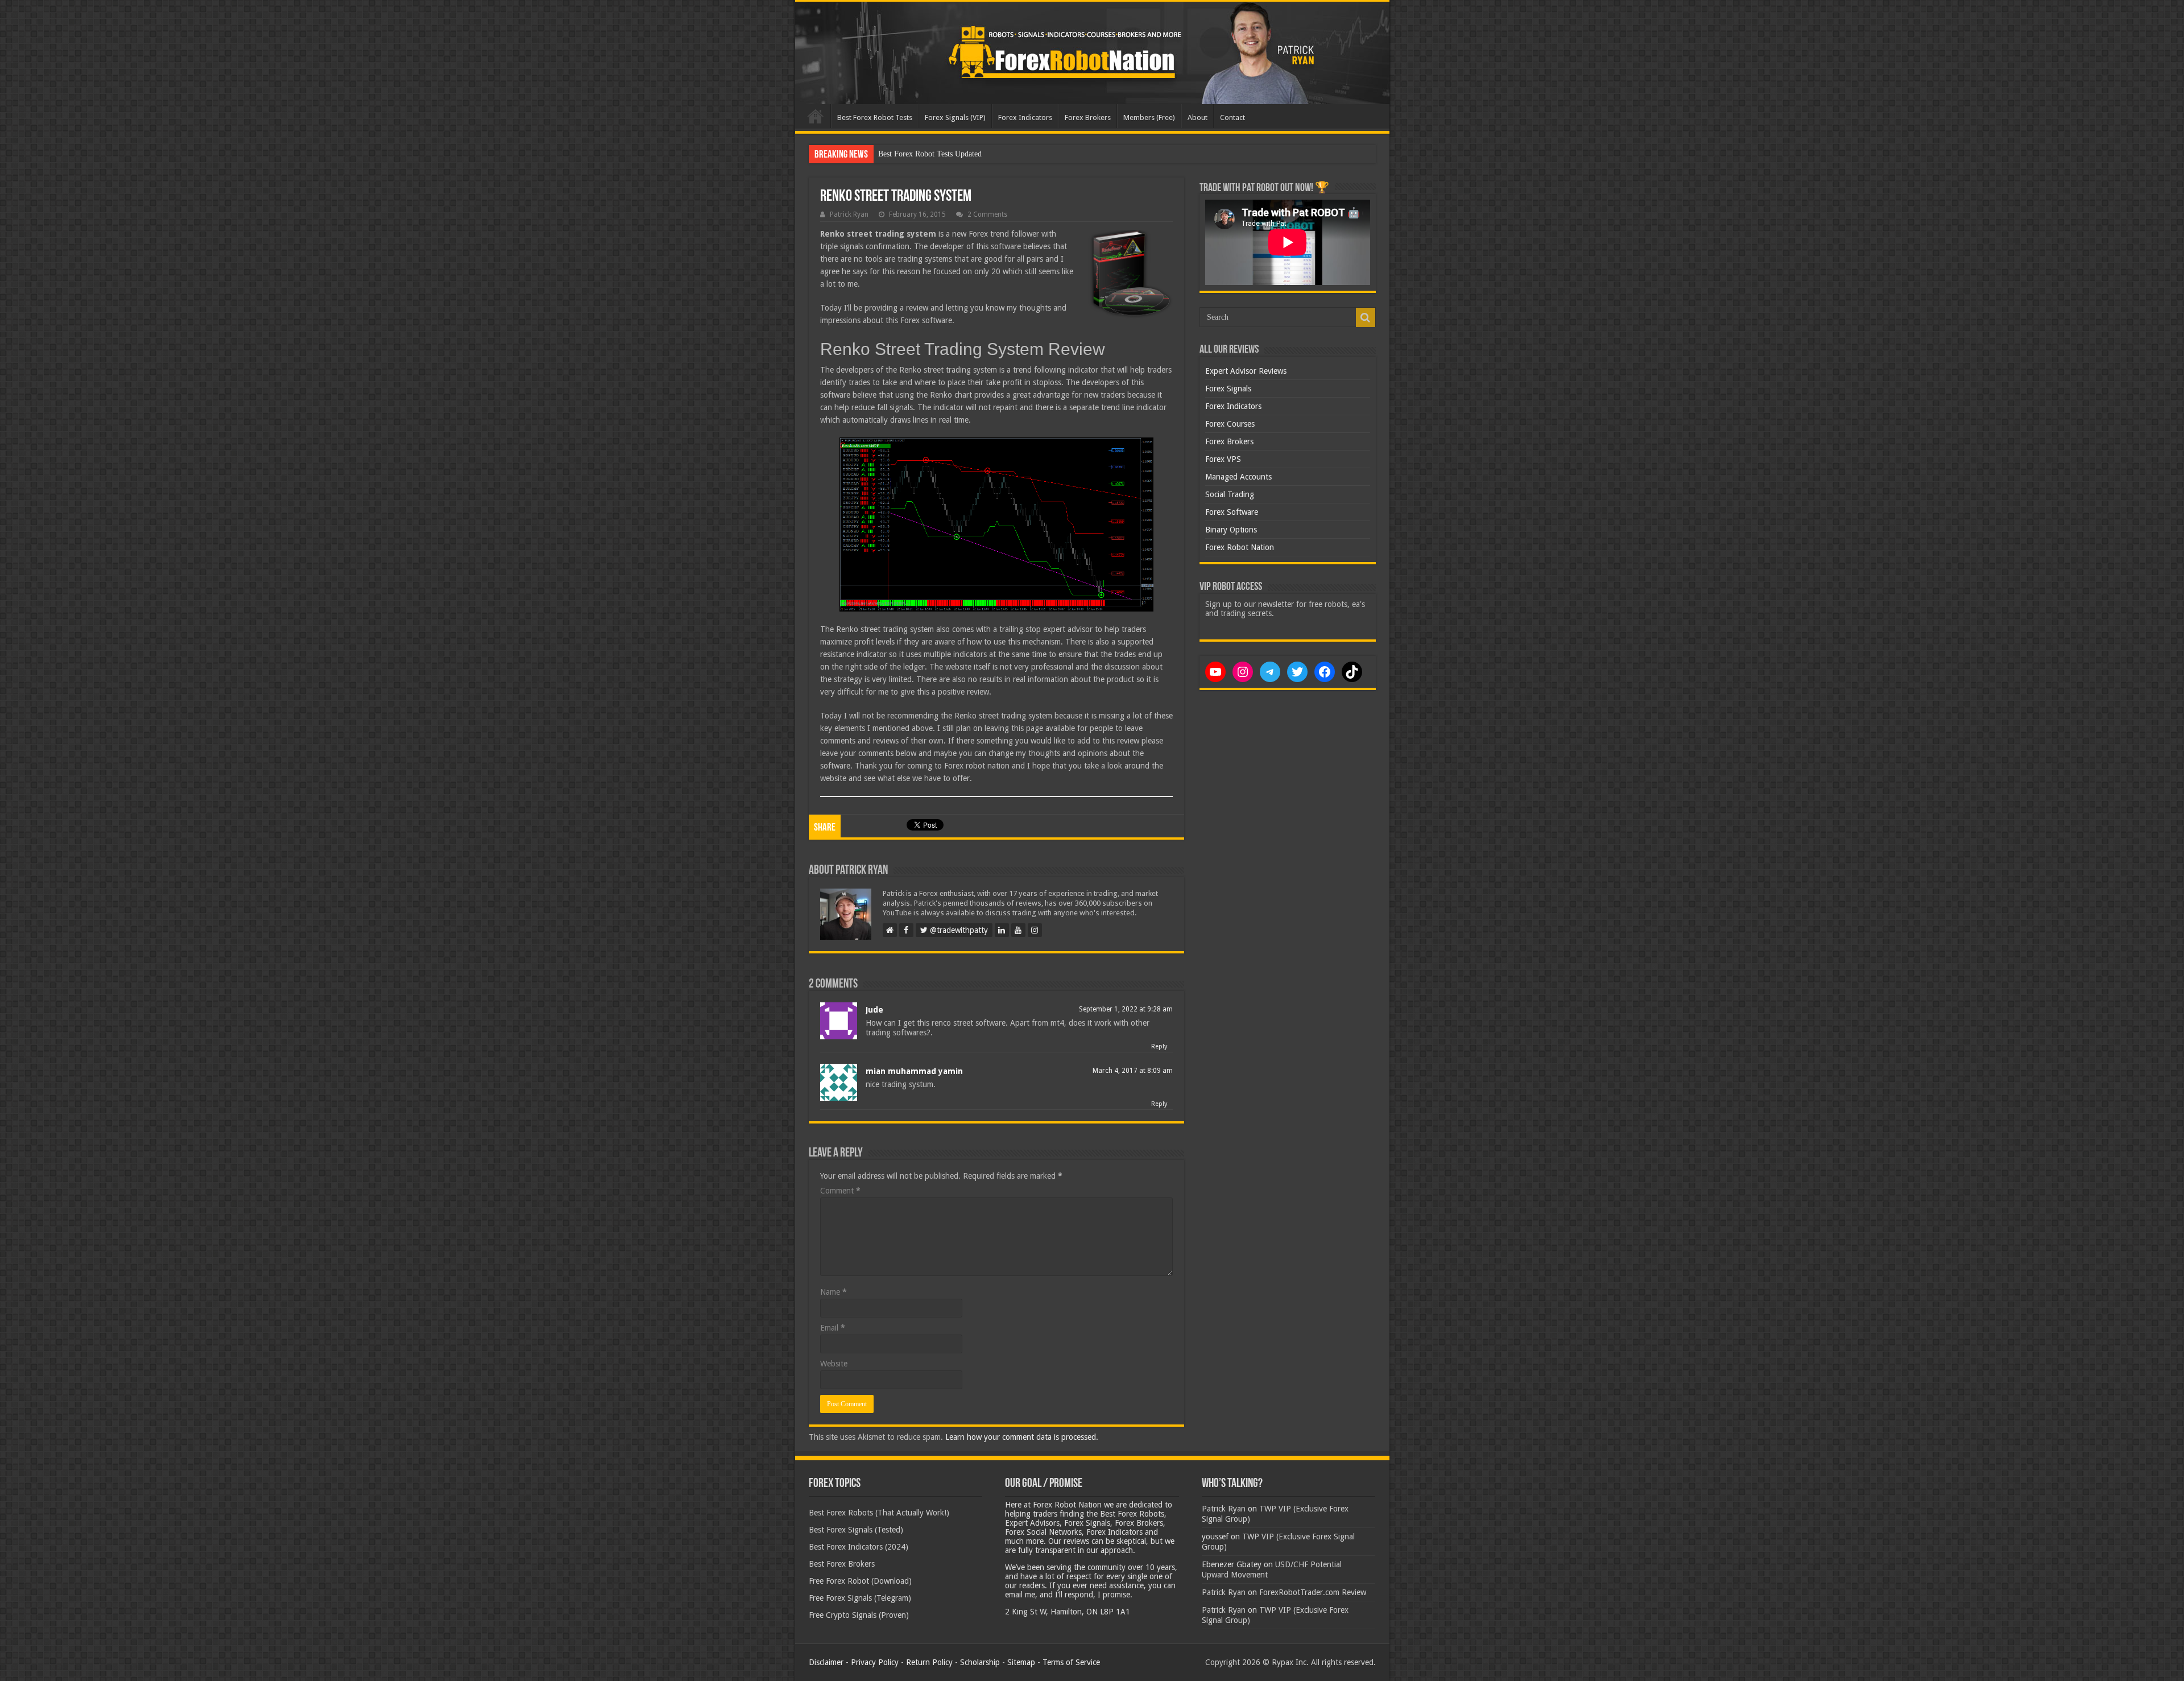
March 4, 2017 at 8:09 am (1133, 1071)
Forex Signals (1228, 389)
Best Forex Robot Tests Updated (930, 154)
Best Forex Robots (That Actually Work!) (879, 1513)
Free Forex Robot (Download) (860, 1581)
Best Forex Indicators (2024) (859, 1547)
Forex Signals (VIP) (955, 117)
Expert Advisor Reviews (1246, 371)
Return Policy (929, 1662)
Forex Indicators (1025, 117)
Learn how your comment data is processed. (1022, 1437)
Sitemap (1021, 1662)
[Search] (1366, 317)
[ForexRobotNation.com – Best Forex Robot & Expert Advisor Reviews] (1092, 53)
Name (834, 1292)
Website (834, 1364)
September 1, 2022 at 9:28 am (1126, 1009)
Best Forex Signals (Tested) (856, 1530)
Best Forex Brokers (842, 1564)
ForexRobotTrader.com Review (1313, 1592)
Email (833, 1328)
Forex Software (1232, 512)
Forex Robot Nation (1240, 547)
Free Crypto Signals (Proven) (859, 1615)
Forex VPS (1223, 459)
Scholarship (980, 1662)
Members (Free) (1149, 117)
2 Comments (987, 214)
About (1198, 117)
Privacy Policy (875, 1662)
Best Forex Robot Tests (875, 117)
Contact (1232, 117)
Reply (1159, 1046)
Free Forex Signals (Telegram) (860, 1598)
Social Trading (1230, 494)
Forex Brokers (1088, 117)
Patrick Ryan (849, 214)
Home (816, 116)
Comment (840, 1191)
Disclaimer (826, 1662)
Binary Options (1231, 530)
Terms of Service (1071, 1662)
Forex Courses (1230, 424)
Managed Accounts (1238, 477)
